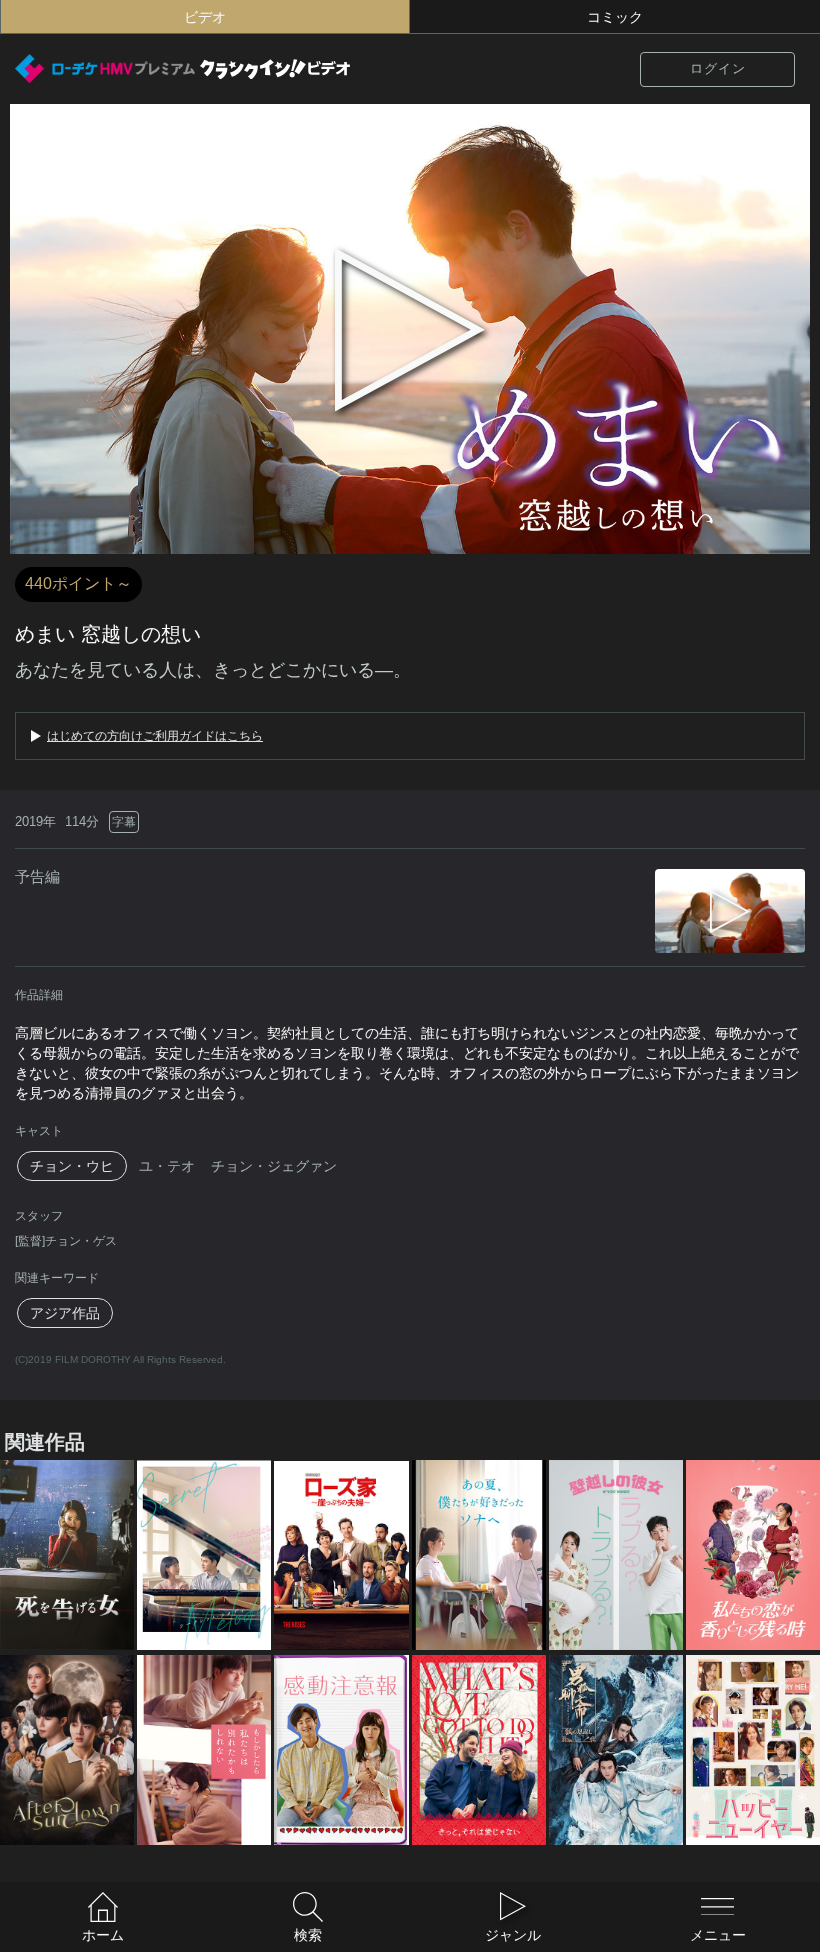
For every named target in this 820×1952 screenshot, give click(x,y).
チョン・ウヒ (72, 1166)
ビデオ (205, 17)
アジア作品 (65, 1313)
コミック (615, 17)
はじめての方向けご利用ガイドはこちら (155, 736)
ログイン (718, 68)
